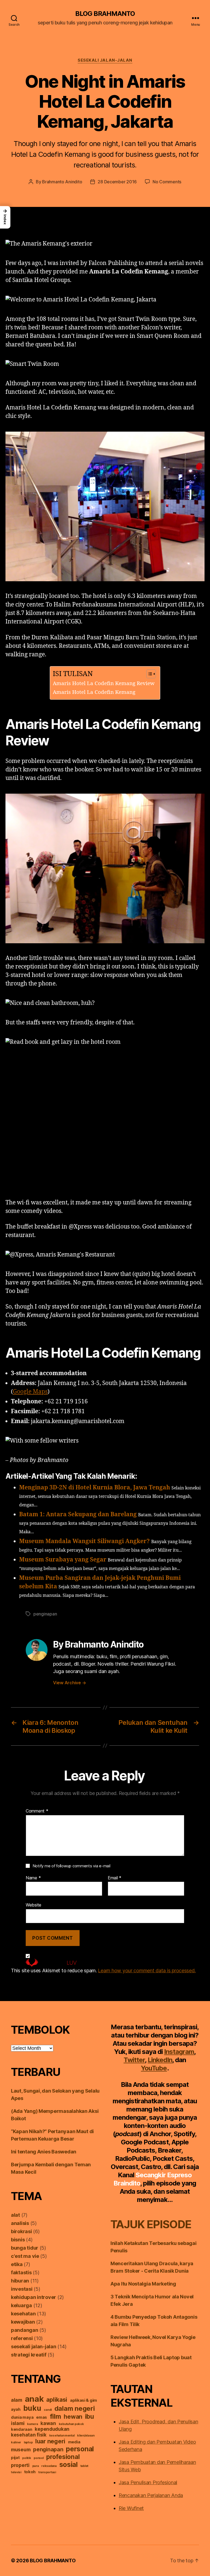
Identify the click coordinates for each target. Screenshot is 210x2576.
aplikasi (57, 2400)
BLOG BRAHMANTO (105, 14)
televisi (16, 2472)
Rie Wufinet (131, 2508)
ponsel (39, 2458)
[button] (5, 217)
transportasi (47, 2472)
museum (21, 2450)
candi (48, 2410)
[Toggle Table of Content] (148, 674)
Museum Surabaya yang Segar (63, 1560)
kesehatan (23, 2314)
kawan (48, 2423)
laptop (28, 2442)
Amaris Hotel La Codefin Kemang (94, 692)
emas (42, 2417)
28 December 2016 (117, 182)
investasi (22, 2289)
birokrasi (21, 2231)
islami (18, 2423)
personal (80, 2449)
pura (36, 2466)
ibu (90, 2416)
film (56, 2416)
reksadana (49, 2466)
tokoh (30, 2472)
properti (20, 2465)
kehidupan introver (33, 2297)
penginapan (45, 1614)
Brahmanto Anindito (62, 182)
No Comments (167, 182)
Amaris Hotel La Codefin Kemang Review (104, 683)
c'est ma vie (25, 2256)
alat (15, 2215)
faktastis (21, 2272)
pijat (15, 2458)
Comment (37, 1811)
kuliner (16, 2442)
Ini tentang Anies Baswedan (44, 2152)
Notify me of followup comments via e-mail (72, 1866)
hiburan (20, 2281)
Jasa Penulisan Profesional (148, 2482)
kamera (32, 2424)
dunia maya (22, 2417)
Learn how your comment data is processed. (147, 1971)
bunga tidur (25, 2248)
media (74, 2442)
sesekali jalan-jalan (105, 60)
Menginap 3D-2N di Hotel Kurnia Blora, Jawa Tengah (95, 1488)
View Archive (69, 1683)
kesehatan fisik (29, 2435)
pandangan (25, 2330)
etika (17, 2264)
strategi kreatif (29, 2355)
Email (115, 1878)
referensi (22, 2338)
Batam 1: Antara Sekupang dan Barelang (78, 1514)
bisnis (18, 2240)
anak (34, 2399)
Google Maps (30, 1392)
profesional (63, 2457)
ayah (16, 2409)
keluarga (21, 2305)
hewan (73, 2417)
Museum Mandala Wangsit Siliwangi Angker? (84, 1541)
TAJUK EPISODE (151, 2224)
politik (27, 2458)
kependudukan (52, 2429)
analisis (20, 2223)
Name (33, 1878)
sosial (68, 2464)
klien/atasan (86, 2436)
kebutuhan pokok (71, 2424)
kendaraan (22, 2429)
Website (33, 1905)
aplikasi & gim (84, 2400)
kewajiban (23, 2322)
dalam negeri (75, 2408)
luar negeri (50, 2441)
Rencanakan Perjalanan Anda (151, 2495)
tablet (84, 2466)
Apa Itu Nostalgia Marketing (143, 2284)
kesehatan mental (62, 2436)
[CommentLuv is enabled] (105, 1963)
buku (32, 2408)
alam (17, 2400)
